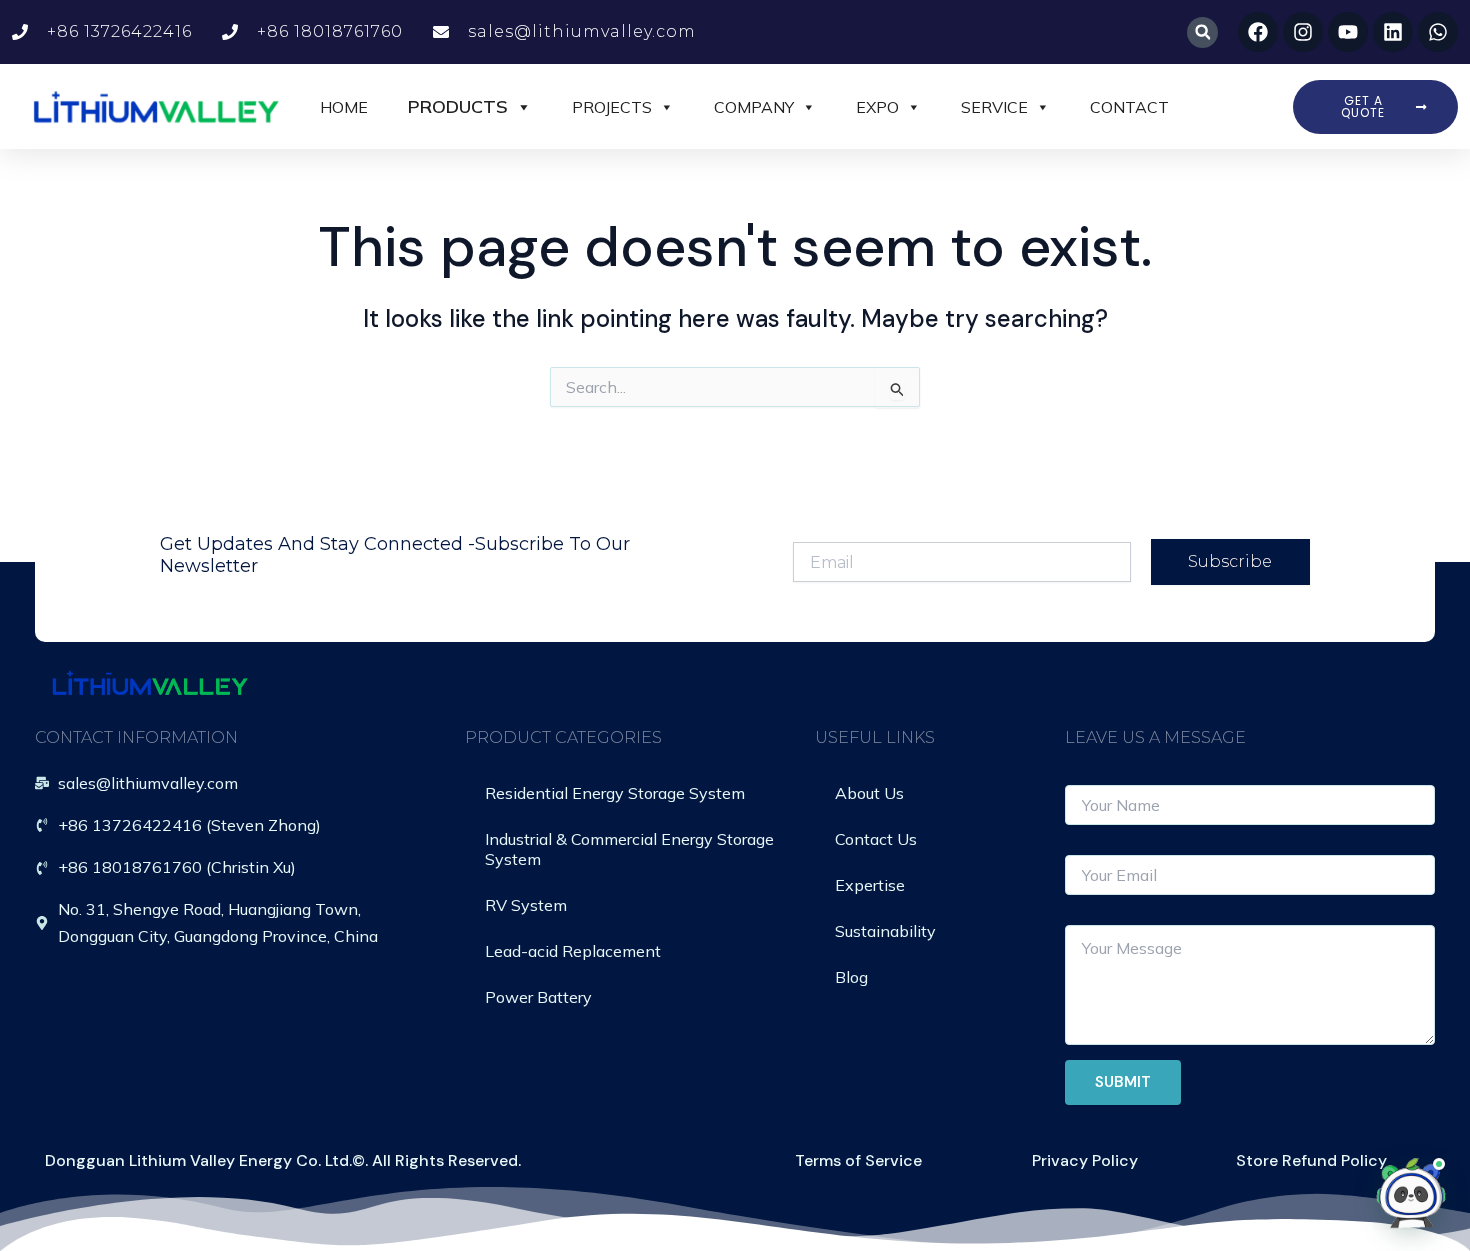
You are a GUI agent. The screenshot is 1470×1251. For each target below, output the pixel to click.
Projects (612, 107)
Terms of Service (858, 1160)
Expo (877, 107)
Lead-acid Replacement (573, 951)
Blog (851, 977)
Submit (1123, 1082)
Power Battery (538, 997)
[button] (1202, 32)
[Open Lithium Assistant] (1411, 1192)
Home (344, 107)
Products (458, 106)
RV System (526, 905)
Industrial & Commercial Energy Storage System (629, 849)
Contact (1129, 107)
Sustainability (885, 931)
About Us (869, 793)
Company (754, 107)
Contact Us (876, 839)
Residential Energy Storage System (615, 793)
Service (994, 107)
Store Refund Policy (1311, 1160)
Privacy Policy (1085, 1160)
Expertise (870, 885)
